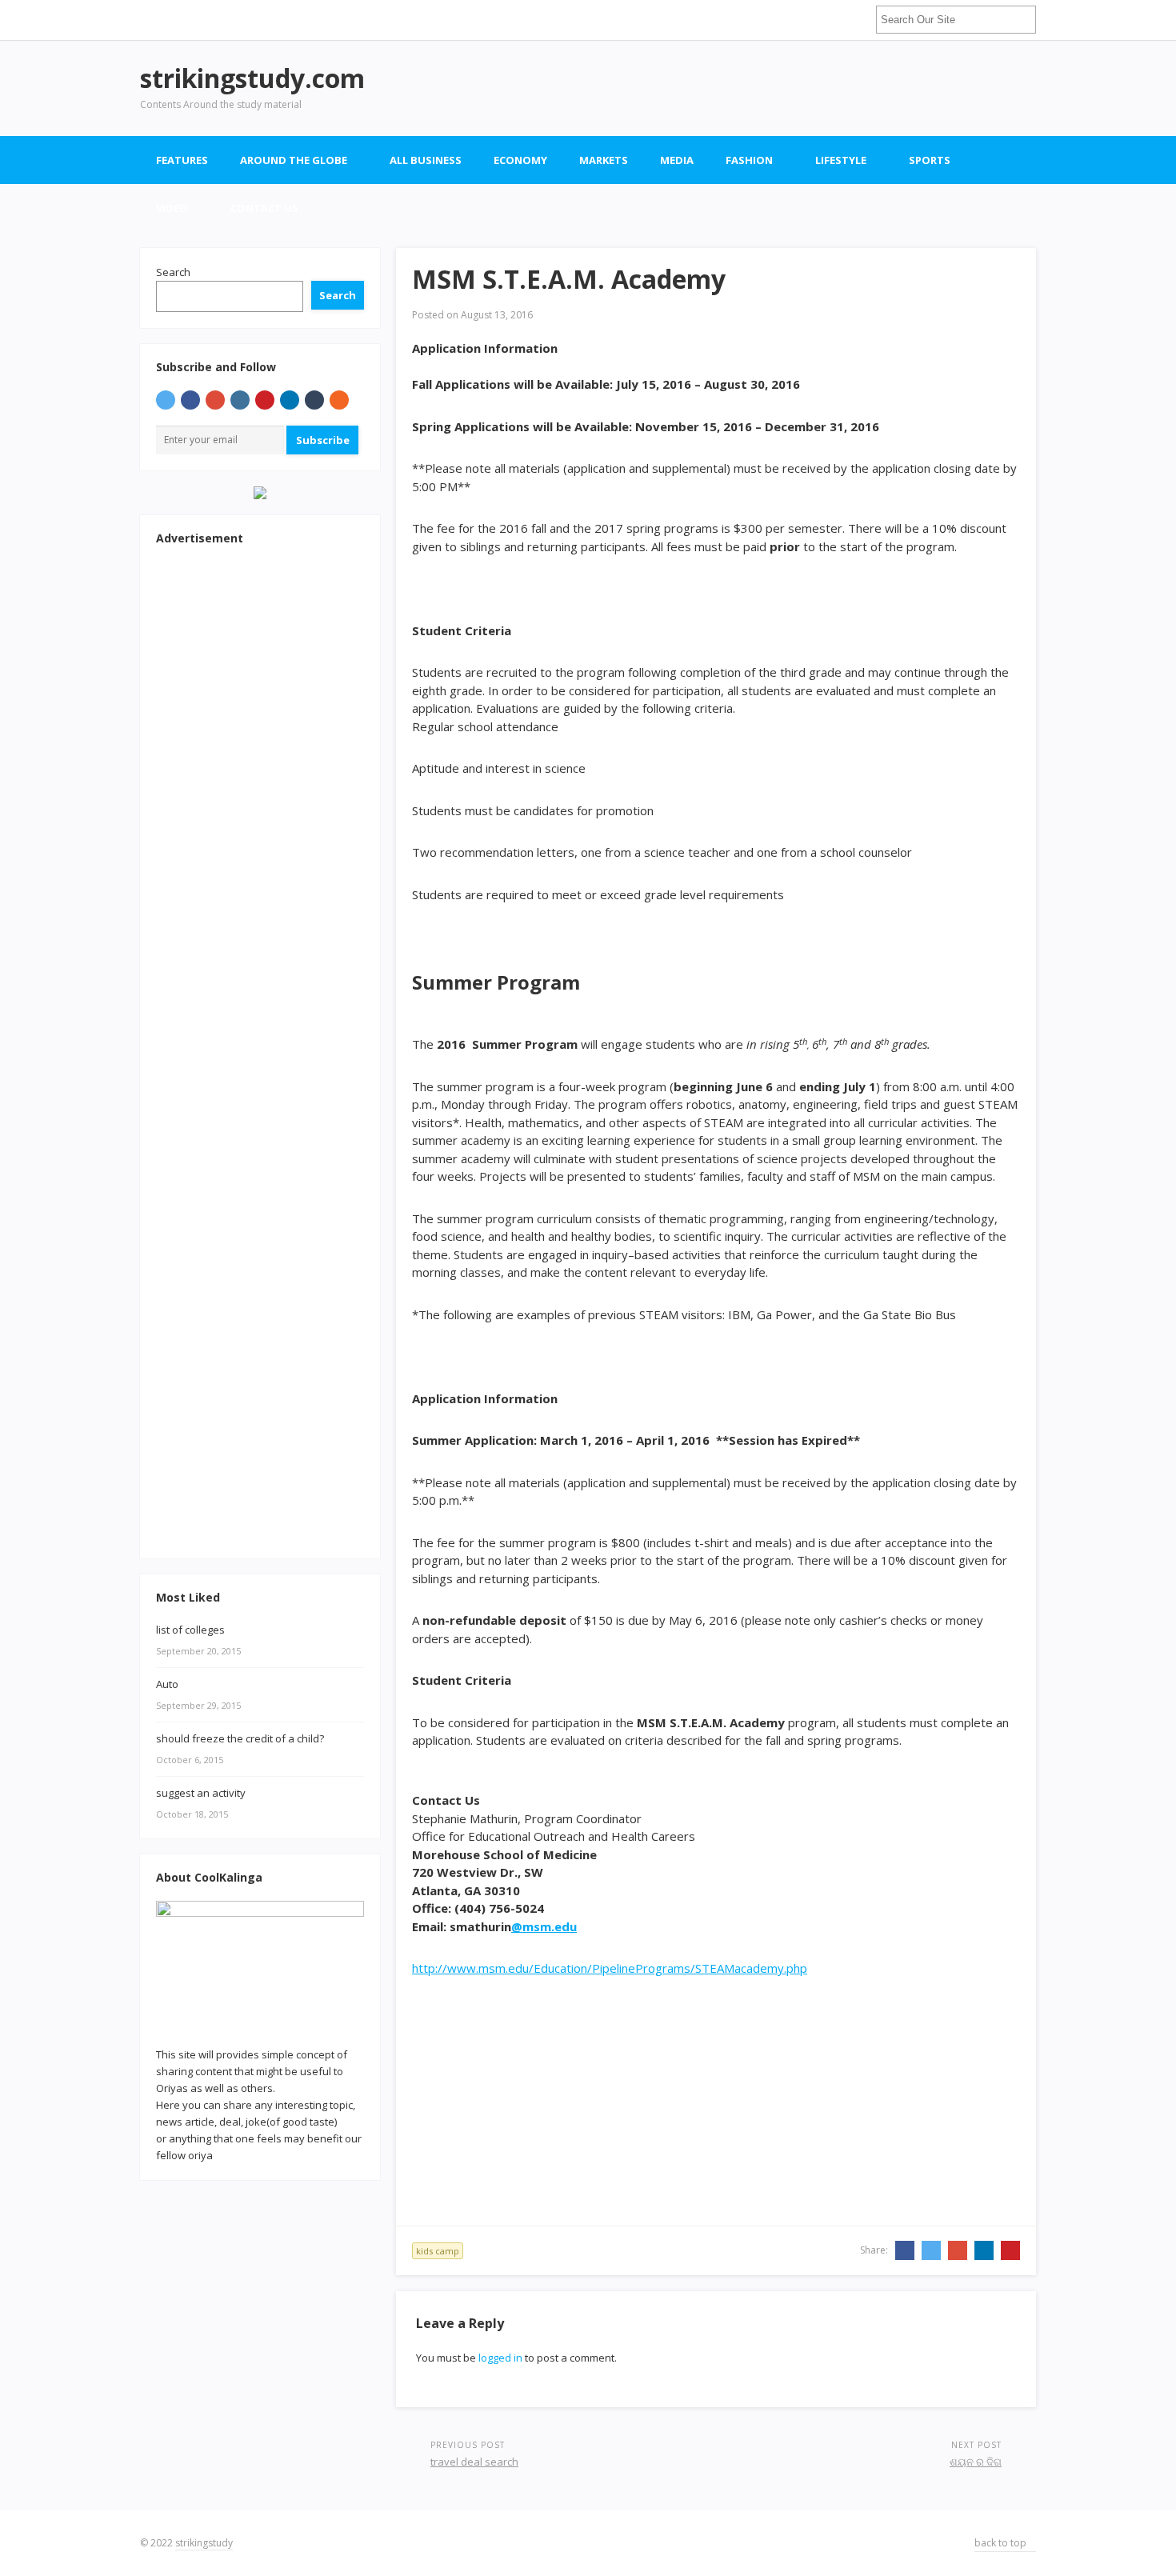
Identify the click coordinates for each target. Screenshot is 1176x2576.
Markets (604, 160)
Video (172, 208)
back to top (1002, 2543)
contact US (264, 208)
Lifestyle (841, 160)
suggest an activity (201, 1793)
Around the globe (294, 160)
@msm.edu (544, 1926)
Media (677, 160)
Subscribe (323, 440)
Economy (520, 160)
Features (182, 160)
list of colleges (190, 1630)
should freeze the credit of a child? (240, 1738)
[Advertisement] (745, 88)
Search (173, 272)
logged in (500, 2358)
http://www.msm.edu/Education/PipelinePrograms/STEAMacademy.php (610, 1968)
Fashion (749, 160)
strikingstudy (204, 2543)
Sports (930, 160)
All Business (426, 160)
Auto (167, 1684)
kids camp (438, 2251)
